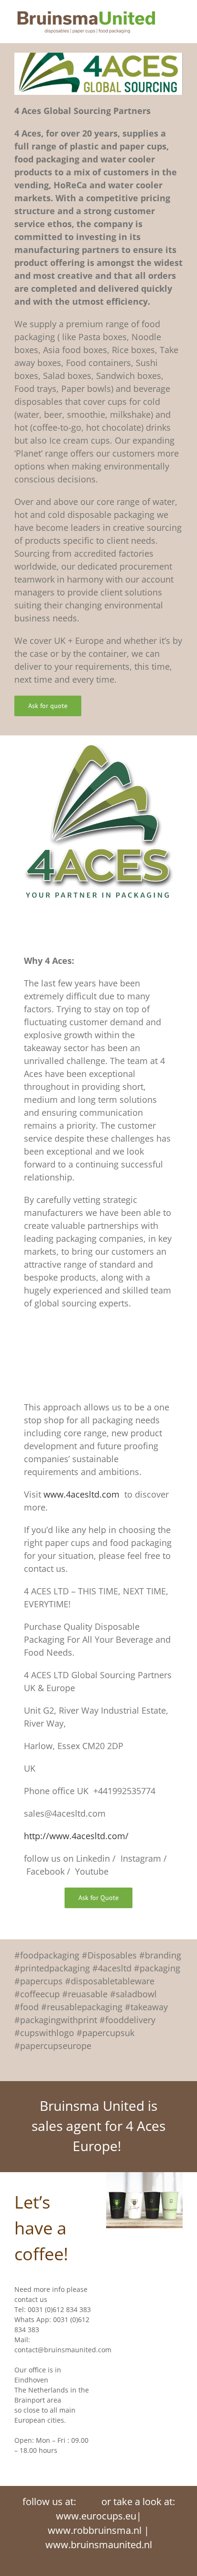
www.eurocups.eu (96, 2516)
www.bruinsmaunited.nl (99, 2545)
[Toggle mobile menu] (179, 15)
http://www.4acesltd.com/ (76, 1836)
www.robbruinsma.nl (95, 2530)
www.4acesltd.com (82, 1494)
